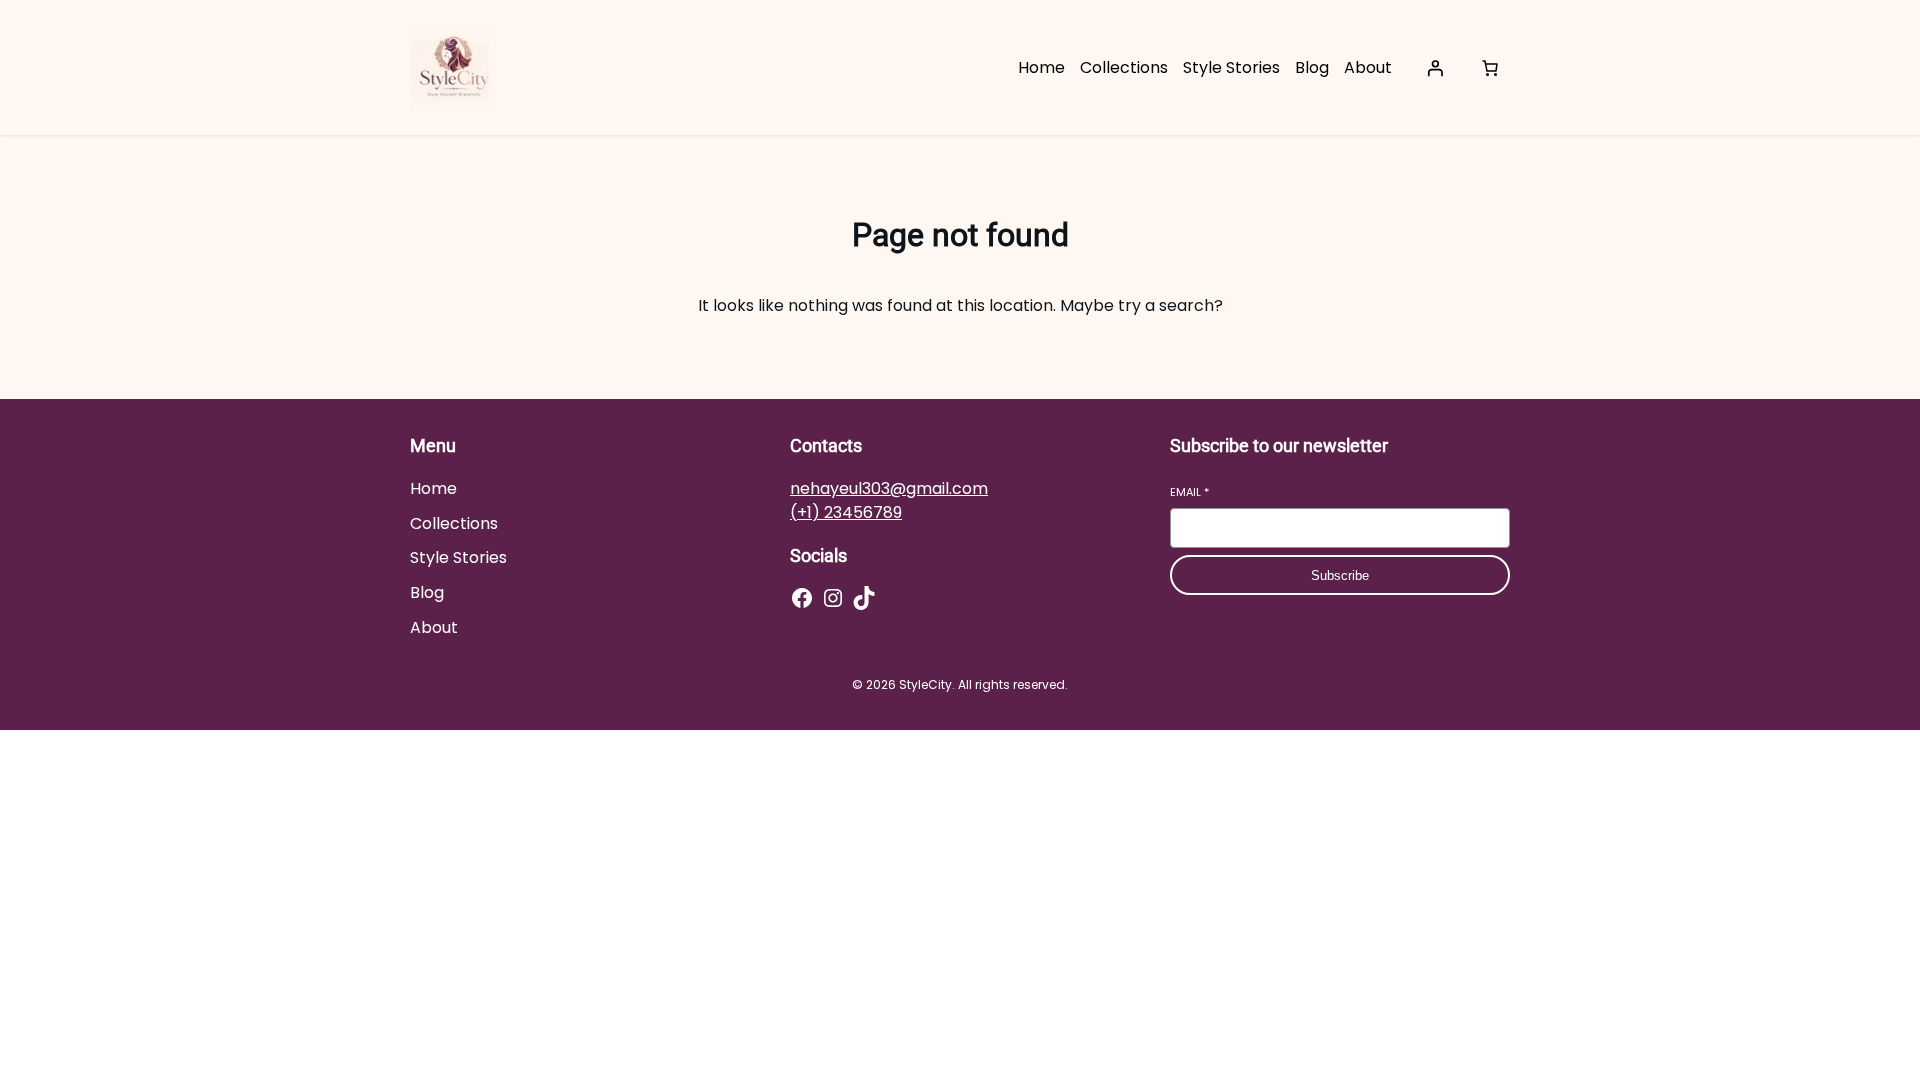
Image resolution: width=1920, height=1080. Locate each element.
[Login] (1435, 68)
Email (1189, 492)
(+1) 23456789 (846, 512)
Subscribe (1340, 575)
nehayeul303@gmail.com (889, 488)
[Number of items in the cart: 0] (1490, 68)
